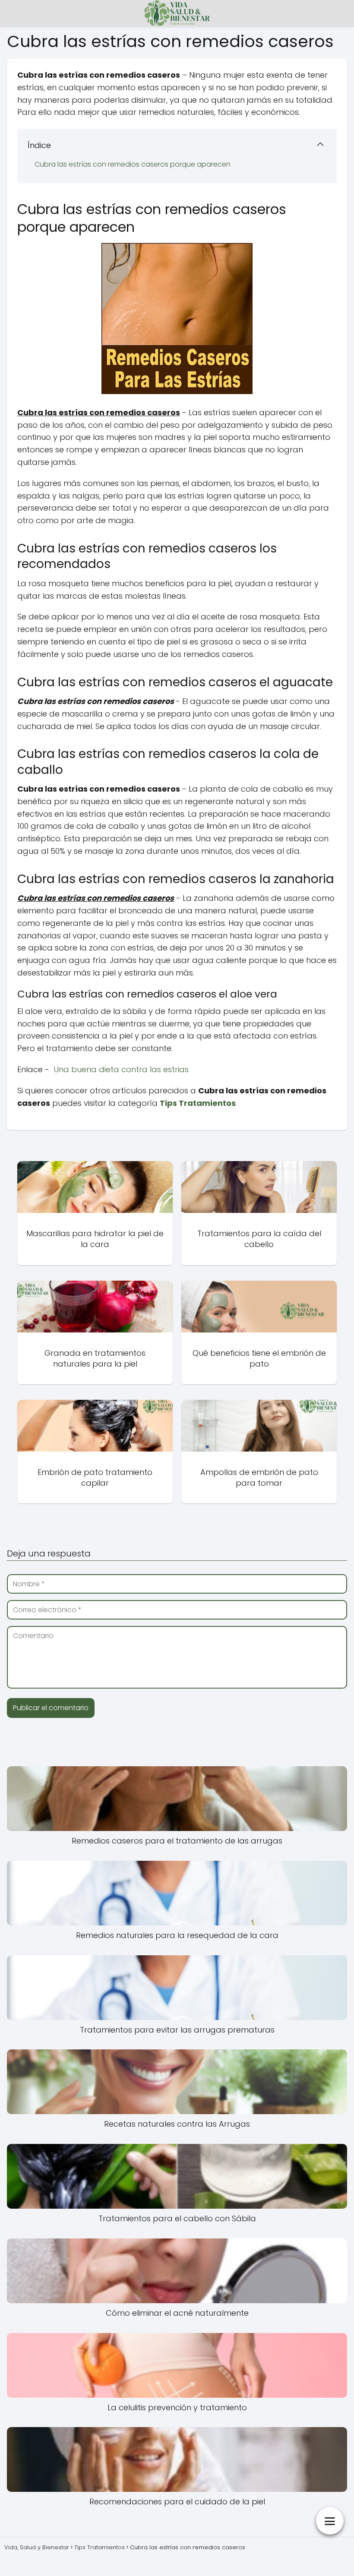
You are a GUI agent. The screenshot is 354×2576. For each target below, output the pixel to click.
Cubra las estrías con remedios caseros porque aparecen (133, 164)
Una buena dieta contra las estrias (121, 1069)
